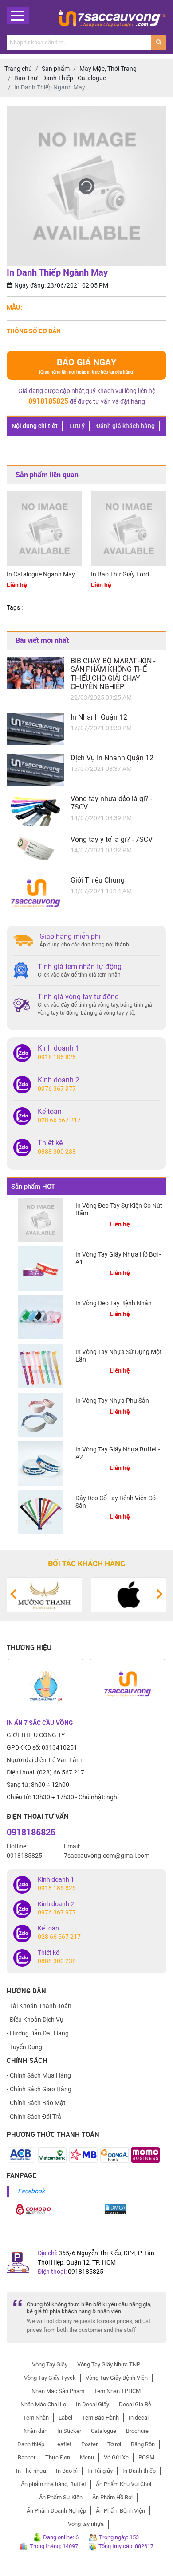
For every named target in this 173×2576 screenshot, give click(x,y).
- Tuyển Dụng (24, 2047)
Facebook (31, 2191)
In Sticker (69, 2431)
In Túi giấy (100, 2471)
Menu (87, 2457)
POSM (146, 2457)
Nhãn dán (35, 2431)
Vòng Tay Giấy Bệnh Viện (117, 2378)
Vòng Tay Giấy (50, 2364)
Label (65, 2418)
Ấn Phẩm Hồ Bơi (112, 2497)
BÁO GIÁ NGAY (87, 365)
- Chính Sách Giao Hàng (39, 2089)
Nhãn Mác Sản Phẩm (58, 2391)
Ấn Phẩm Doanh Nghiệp (56, 2511)
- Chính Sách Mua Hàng (39, 2075)
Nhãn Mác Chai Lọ (43, 2404)
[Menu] (18, 16)
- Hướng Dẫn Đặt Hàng (38, 2033)
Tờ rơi (114, 2444)
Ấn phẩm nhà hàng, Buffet (53, 2484)
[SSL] (33, 2209)
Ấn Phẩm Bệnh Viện (120, 2511)
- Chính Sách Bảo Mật (36, 2103)
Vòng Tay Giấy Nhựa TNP (109, 2364)
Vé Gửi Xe (116, 2457)
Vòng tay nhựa (86, 2524)
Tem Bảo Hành (100, 2418)
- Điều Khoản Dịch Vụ (35, 2020)
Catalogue (104, 2431)
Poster (89, 2444)
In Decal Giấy (92, 2404)
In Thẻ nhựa (31, 2471)
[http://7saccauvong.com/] (128, 1684)
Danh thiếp (31, 2444)
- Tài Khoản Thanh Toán (39, 2006)
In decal (139, 2418)
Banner (27, 2457)
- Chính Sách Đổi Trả (34, 2117)
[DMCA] (115, 2209)
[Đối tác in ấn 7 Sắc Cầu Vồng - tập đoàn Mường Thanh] (44, 1594)
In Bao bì (67, 2471)
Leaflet (63, 2444)
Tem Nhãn (36, 2418)
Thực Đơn (58, 2457)
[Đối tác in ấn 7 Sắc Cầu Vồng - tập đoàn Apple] (129, 1594)
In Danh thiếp (139, 2471)
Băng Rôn (143, 2444)
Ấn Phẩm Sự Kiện (61, 2497)
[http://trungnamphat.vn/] (45, 1684)
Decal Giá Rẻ (135, 2404)
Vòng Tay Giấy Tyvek (50, 2378)
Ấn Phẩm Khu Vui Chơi (124, 2484)
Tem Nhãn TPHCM (117, 2391)
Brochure (137, 2431)
